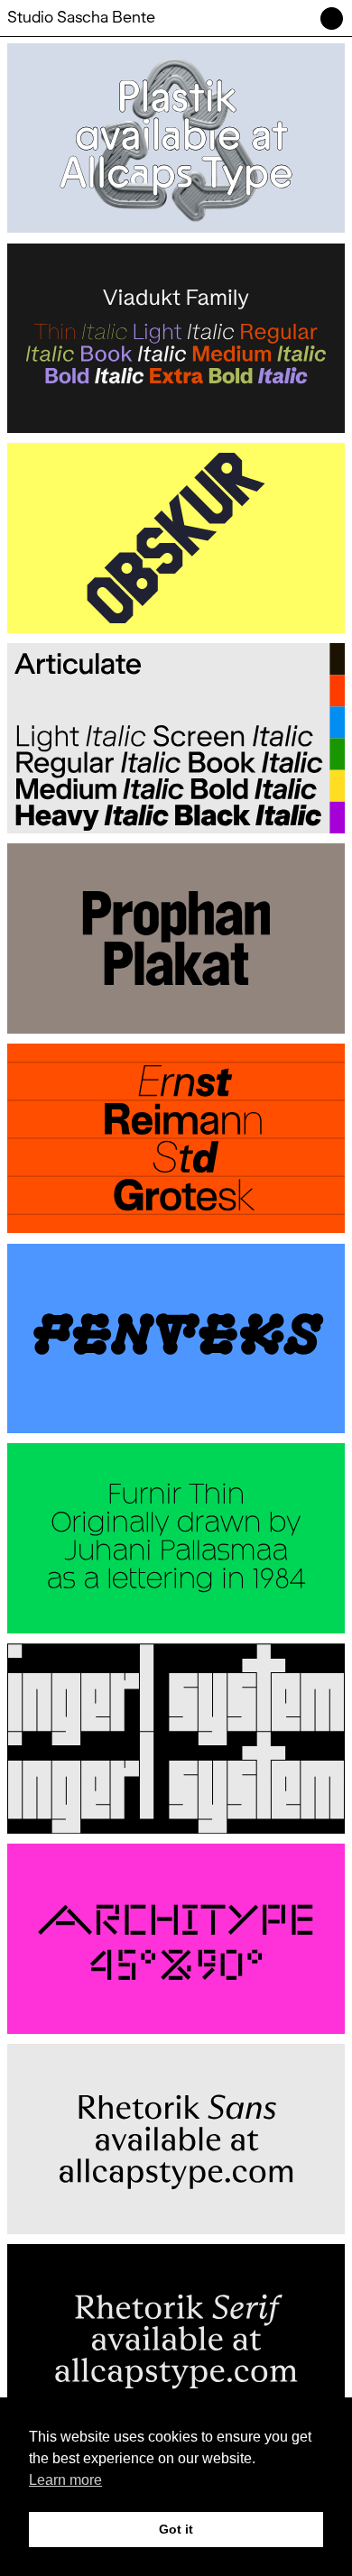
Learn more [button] (65, 2480)
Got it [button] (176, 2529)
